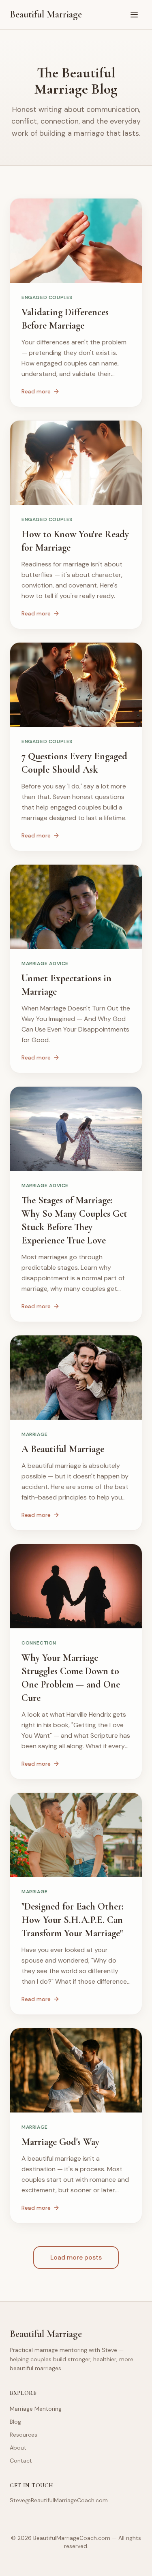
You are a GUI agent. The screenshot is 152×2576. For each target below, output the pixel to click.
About (18, 2448)
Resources (24, 2435)
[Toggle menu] (134, 15)
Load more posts (76, 2257)
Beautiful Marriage (46, 14)
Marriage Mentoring (36, 2409)
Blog (15, 2422)
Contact (21, 2461)
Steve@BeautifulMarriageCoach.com (59, 2500)
